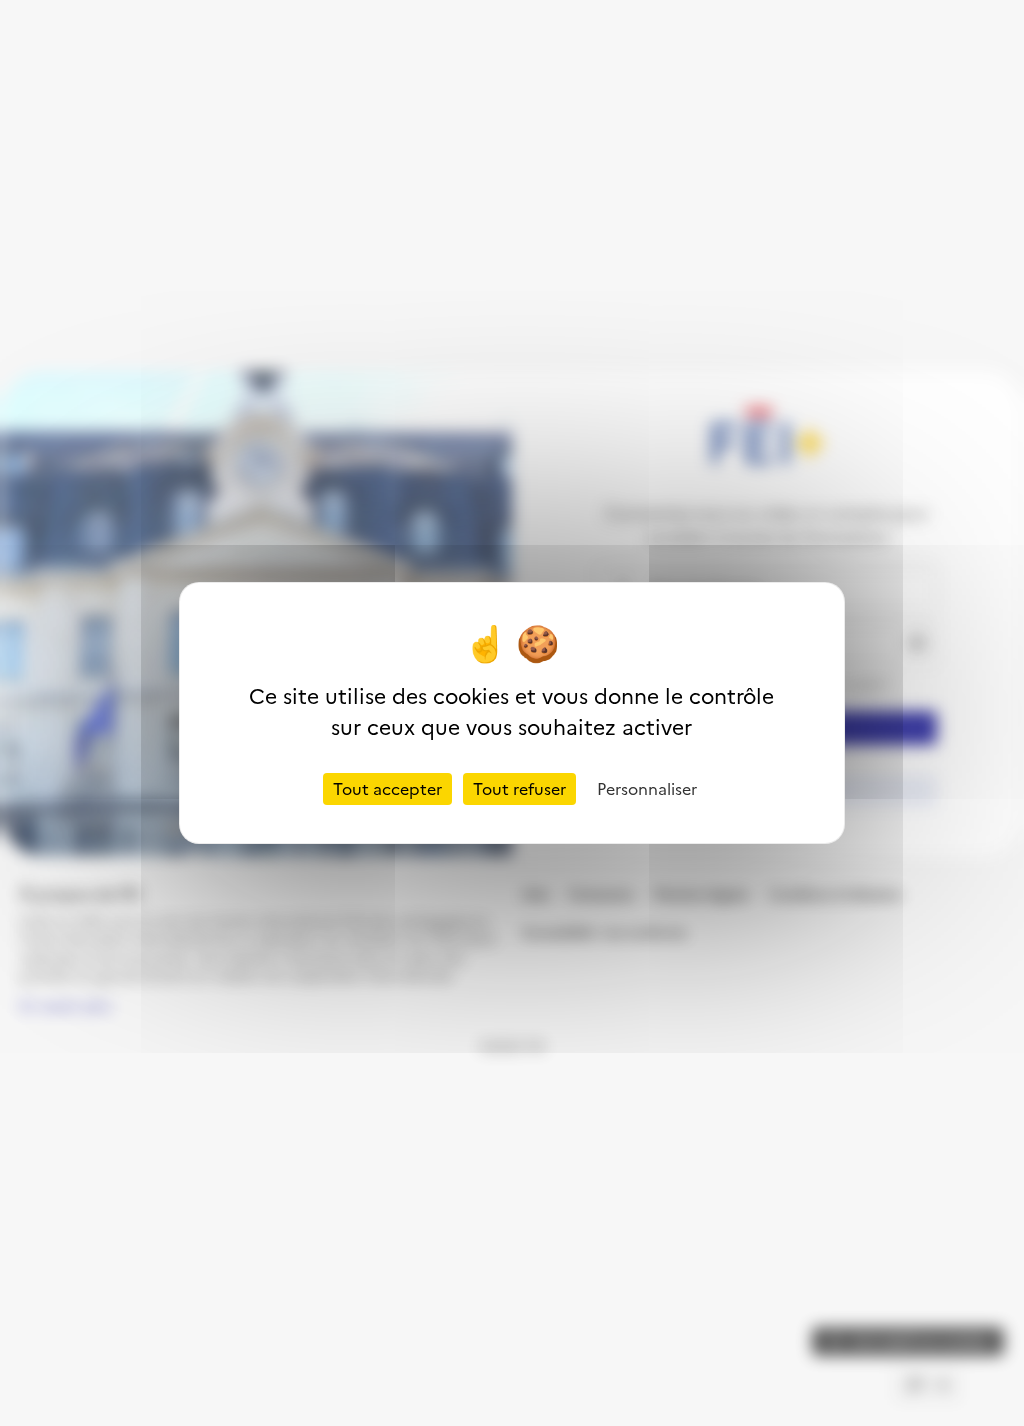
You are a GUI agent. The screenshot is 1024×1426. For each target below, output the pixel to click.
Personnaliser (647, 789)
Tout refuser (519, 789)
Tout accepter (387, 789)
